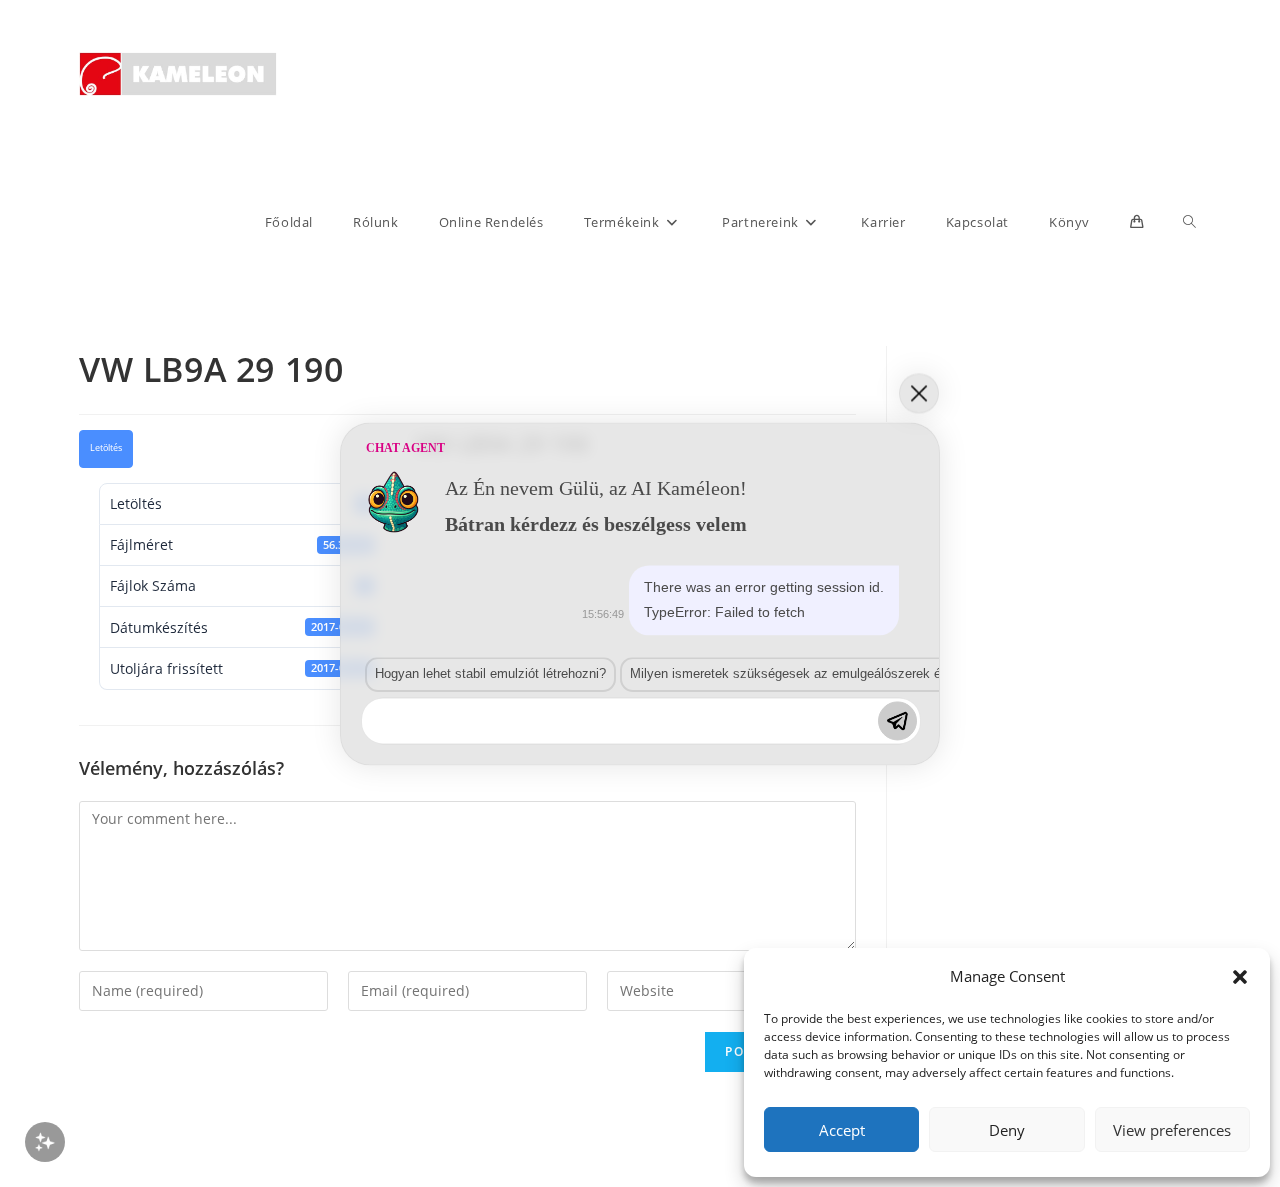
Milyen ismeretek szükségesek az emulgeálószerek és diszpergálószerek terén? (863, 674)
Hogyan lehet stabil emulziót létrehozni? (490, 674)
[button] (1240, 977)
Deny (1007, 1130)
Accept (842, 1130)
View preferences (1172, 1130)
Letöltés (106, 448)
